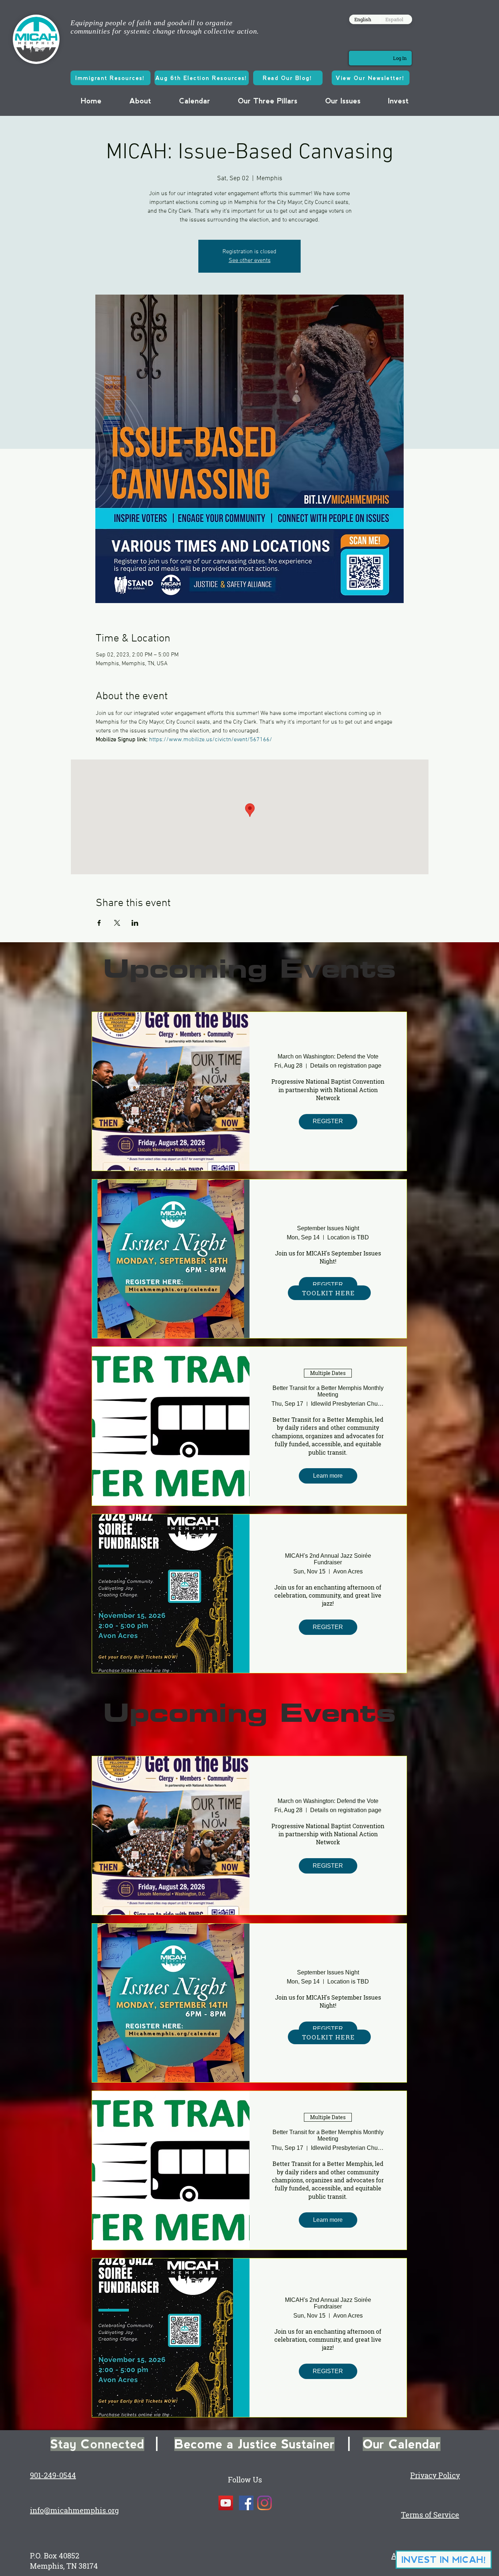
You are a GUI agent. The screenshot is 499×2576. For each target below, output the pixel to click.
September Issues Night (328, 1228)
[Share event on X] (117, 923)
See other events (250, 261)
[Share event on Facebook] (99, 923)
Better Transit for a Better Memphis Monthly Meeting (328, 1391)
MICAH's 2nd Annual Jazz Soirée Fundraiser (328, 1559)
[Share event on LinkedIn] (135, 923)
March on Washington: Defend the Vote (328, 1056)
